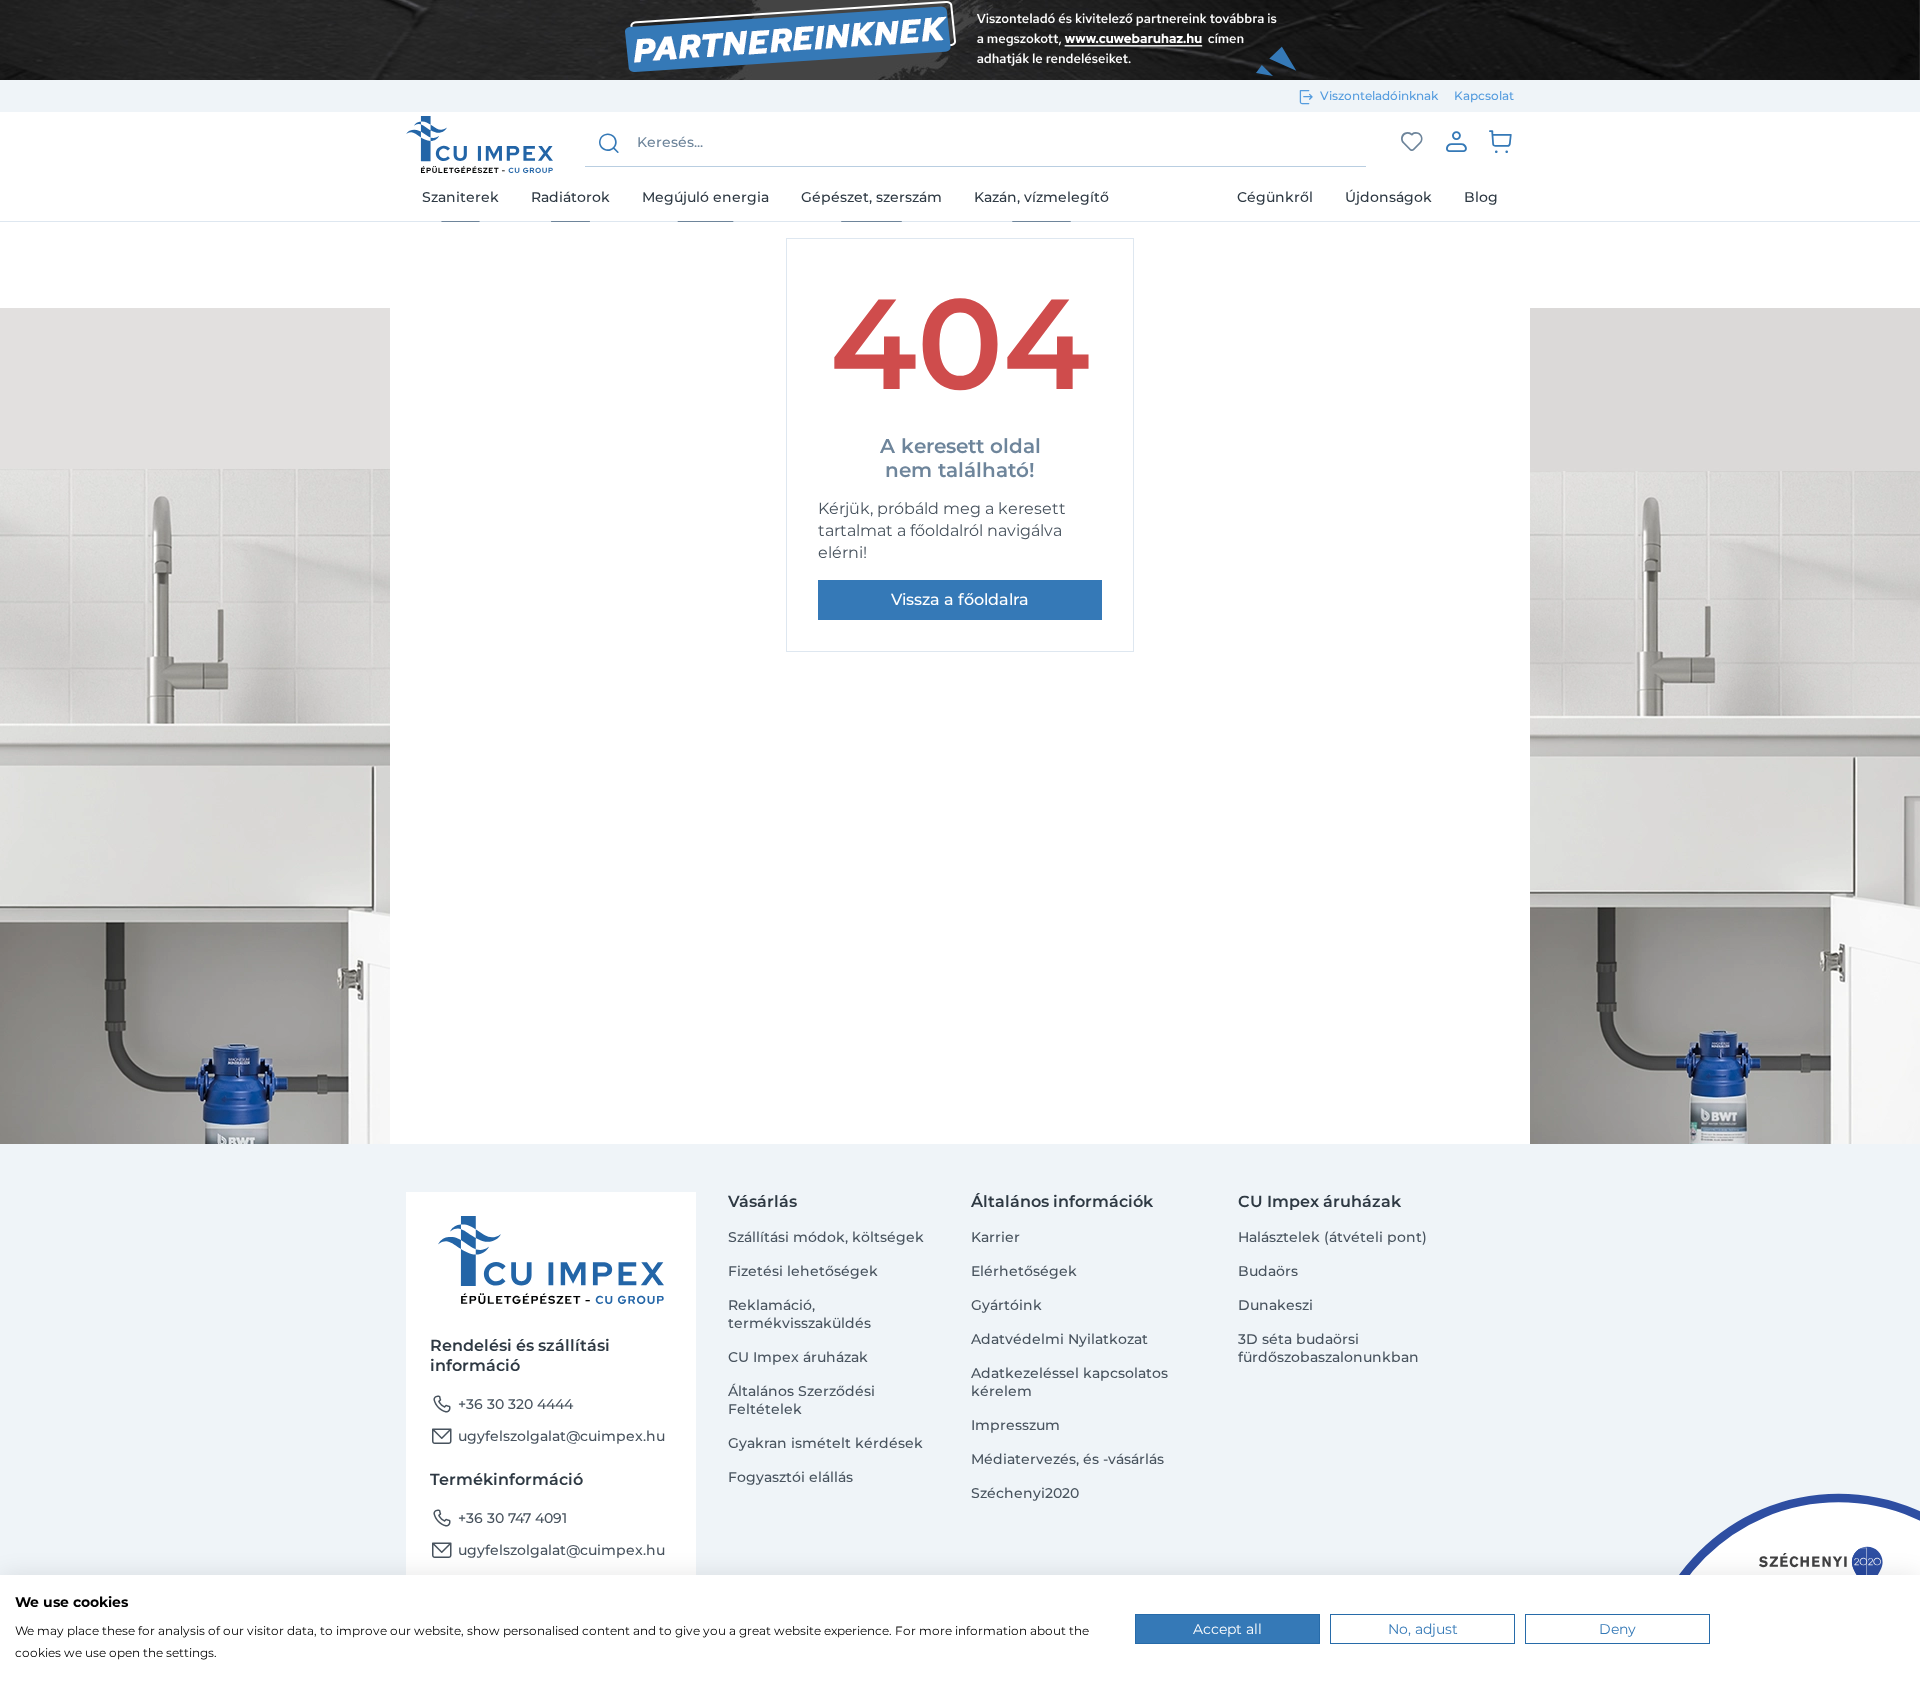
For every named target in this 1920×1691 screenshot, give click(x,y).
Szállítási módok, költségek (826, 1237)
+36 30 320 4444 (501, 1404)
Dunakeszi (1275, 1305)
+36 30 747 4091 (498, 1518)
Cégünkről (1275, 197)
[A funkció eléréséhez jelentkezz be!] (1412, 142)
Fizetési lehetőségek (803, 1271)
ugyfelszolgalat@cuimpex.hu (547, 1436)
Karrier (995, 1237)
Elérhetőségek (1024, 1271)
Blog (1481, 197)
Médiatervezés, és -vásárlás (1067, 1459)
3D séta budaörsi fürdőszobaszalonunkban (1328, 1348)
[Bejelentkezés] (1456, 141)
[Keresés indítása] (609, 143)
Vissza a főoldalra (960, 599)
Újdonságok (1388, 197)
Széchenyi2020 (1025, 1493)
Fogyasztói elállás (790, 1477)
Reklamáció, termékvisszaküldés (799, 1314)
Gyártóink (1006, 1305)
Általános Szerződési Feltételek (801, 1400)
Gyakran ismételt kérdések (825, 1443)
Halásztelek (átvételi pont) (1332, 1237)
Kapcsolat (1484, 95)
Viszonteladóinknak (1379, 95)
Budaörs (1268, 1271)
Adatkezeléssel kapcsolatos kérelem (1069, 1382)
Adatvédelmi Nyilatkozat (1059, 1339)
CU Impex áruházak (798, 1357)
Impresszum (1015, 1425)
